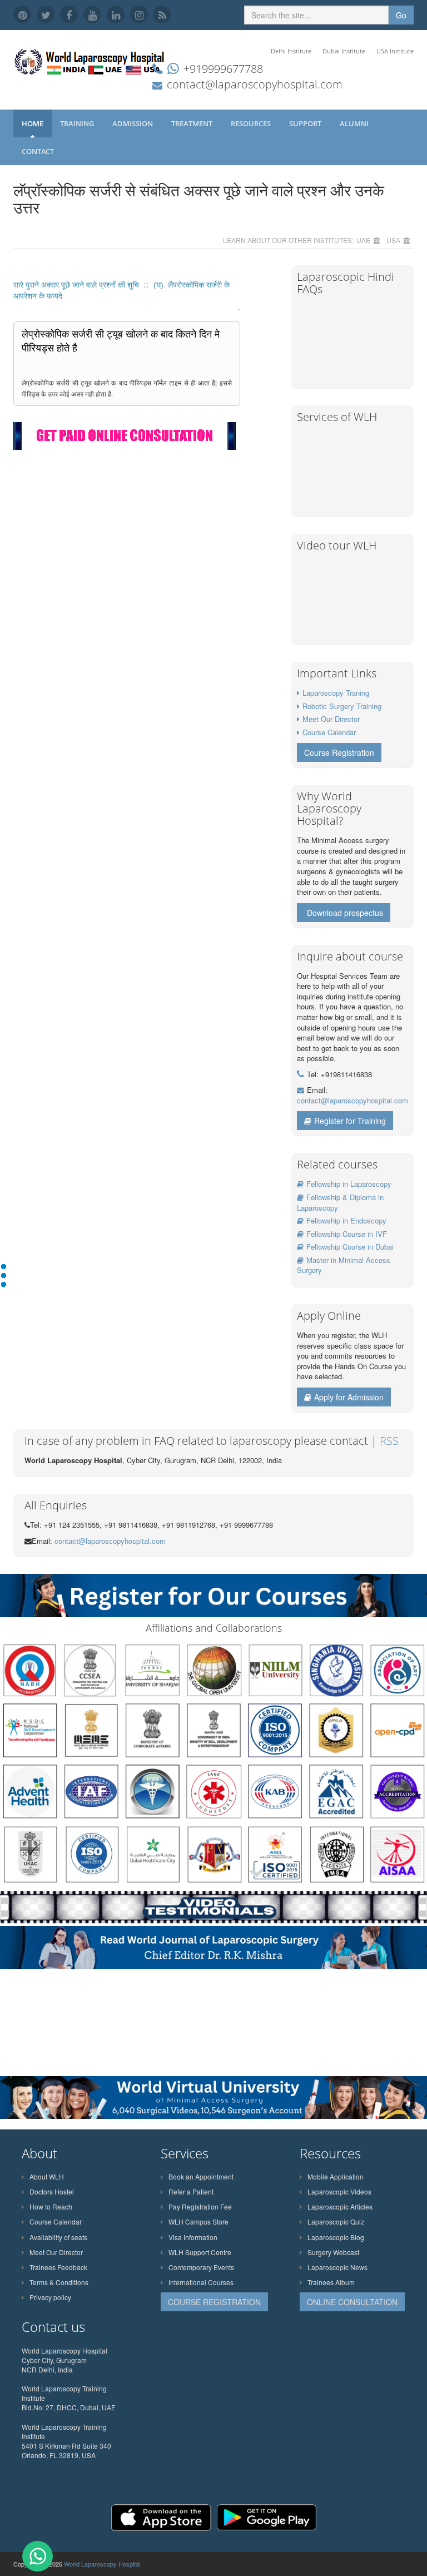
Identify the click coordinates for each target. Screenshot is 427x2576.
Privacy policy (50, 2297)
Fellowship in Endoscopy (346, 1220)
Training (78, 123)
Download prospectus (345, 913)
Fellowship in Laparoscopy (349, 1184)
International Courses (201, 2282)
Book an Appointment (201, 2176)
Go (401, 15)
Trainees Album (331, 2282)
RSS (389, 1441)
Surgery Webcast (333, 2252)
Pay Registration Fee (200, 2206)
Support (306, 123)
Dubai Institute (344, 51)
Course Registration (339, 752)
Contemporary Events (201, 2267)
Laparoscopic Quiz (336, 2221)
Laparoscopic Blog (336, 2237)
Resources (252, 123)
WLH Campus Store (198, 2221)
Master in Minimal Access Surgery (344, 1265)
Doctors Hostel (52, 2191)
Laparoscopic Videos (339, 2191)
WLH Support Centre (200, 2252)
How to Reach (51, 2206)
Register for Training (350, 1121)
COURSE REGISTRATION (214, 2302)
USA (393, 240)
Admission (133, 123)
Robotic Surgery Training (342, 706)
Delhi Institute (291, 51)
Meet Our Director (331, 719)
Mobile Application (336, 2176)
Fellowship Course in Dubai (350, 1247)
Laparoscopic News (337, 2267)
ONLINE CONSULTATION (352, 2302)
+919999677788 (223, 69)
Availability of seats (58, 2237)
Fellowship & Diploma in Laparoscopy (340, 1202)
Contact (39, 151)
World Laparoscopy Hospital (102, 2564)
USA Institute (395, 51)
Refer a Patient (191, 2191)
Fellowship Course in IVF (347, 1234)
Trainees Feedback (58, 2267)
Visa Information (193, 2237)
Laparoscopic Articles (340, 2206)
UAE (363, 240)
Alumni (355, 123)
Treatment (193, 123)
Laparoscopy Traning (336, 693)
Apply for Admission (349, 1397)
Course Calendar (329, 732)
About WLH (47, 2176)
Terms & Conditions (59, 2282)
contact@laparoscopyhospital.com (255, 84)
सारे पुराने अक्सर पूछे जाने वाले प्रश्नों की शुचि (77, 285)
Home (33, 123)
